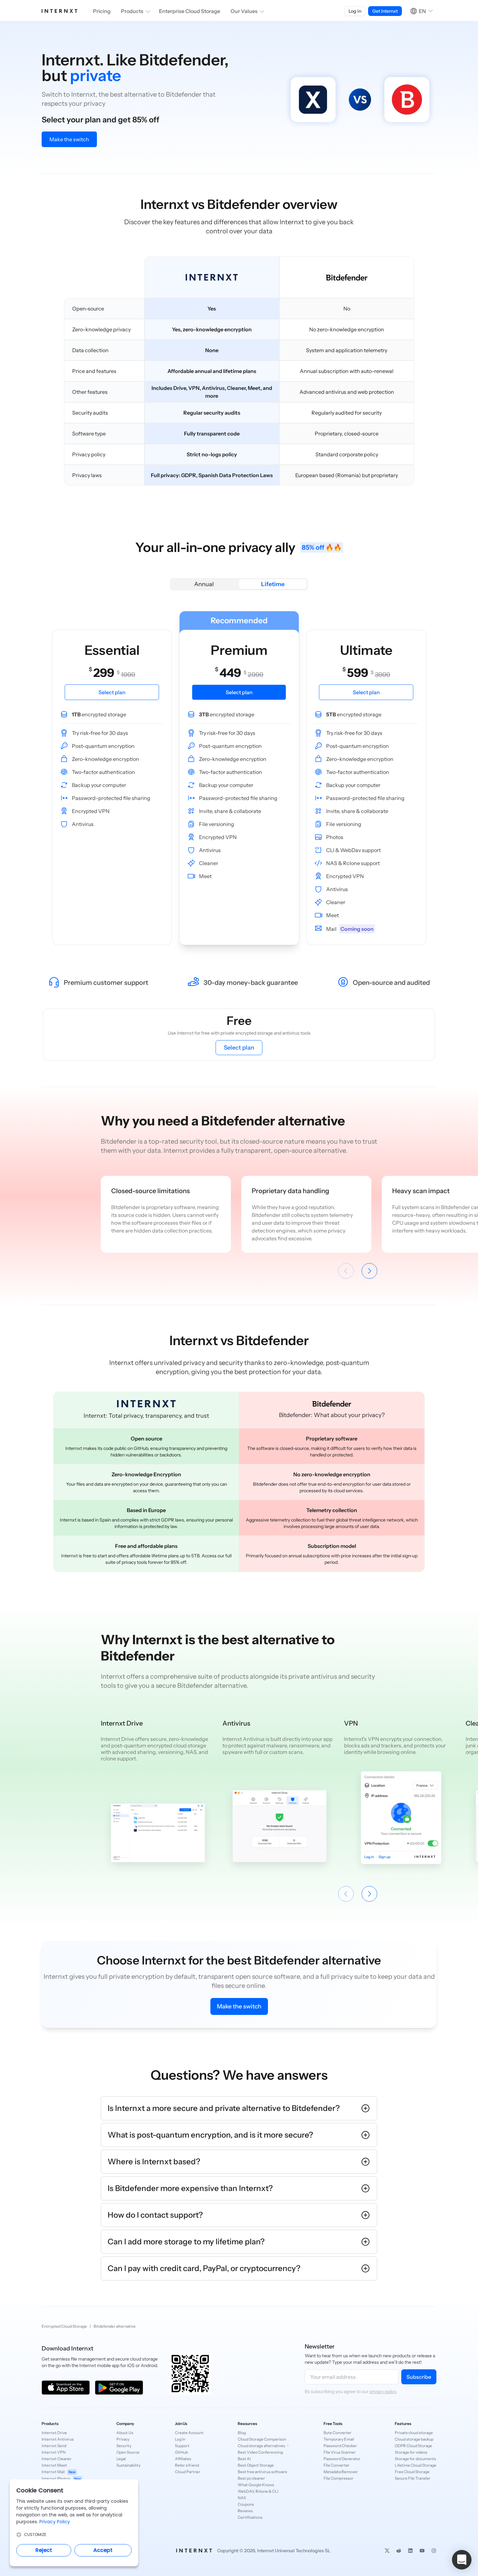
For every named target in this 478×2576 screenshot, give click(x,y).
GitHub (181, 2452)
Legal (121, 2459)
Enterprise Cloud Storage (190, 11)
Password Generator (342, 2459)
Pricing (102, 11)
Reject (44, 2550)
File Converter (337, 2465)
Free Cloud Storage (412, 2472)
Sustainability (128, 2465)
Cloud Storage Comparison (262, 2439)
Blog (242, 2433)
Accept (103, 2550)
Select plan (239, 1048)
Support (182, 2446)
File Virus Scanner (340, 2452)
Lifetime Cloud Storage (416, 2465)
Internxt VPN (54, 2452)
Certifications (250, 2517)
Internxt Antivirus (58, 2439)
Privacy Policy (55, 2522)
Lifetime (273, 584)
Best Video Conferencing (260, 2452)
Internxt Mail (59, 2472)
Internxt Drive (54, 2433)
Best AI (244, 2459)
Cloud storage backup (414, 2439)
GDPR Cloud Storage (413, 2446)
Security (124, 2446)
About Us (125, 2433)
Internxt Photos (61, 2479)
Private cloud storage (414, 2433)
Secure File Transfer (413, 2478)
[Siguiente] (369, 1271)
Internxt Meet (54, 2465)
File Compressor (339, 2478)
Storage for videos (411, 2452)
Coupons (246, 2504)
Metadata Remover (341, 2472)
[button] (462, 2560)
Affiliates (183, 2459)
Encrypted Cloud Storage (64, 2326)
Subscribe (419, 2377)
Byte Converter (338, 2433)
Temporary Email (339, 2439)
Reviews (245, 2511)
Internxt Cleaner (57, 2459)
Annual (204, 584)
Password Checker (340, 2446)
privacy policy (383, 2391)
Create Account (189, 2433)
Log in (355, 11)
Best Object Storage (256, 2465)
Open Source (128, 2452)
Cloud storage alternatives (261, 2446)
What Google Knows (256, 2485)
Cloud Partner (188, 2472)
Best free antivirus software (262, 2472)
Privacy (123, 2439)
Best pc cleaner (251, 2478)
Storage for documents (415, 2459)
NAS (242, 2498)
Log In (180, 2439)
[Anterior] (346, 1271)
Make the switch (69, 139)
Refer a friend (187, 2465)
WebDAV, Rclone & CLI (258, 2491)
